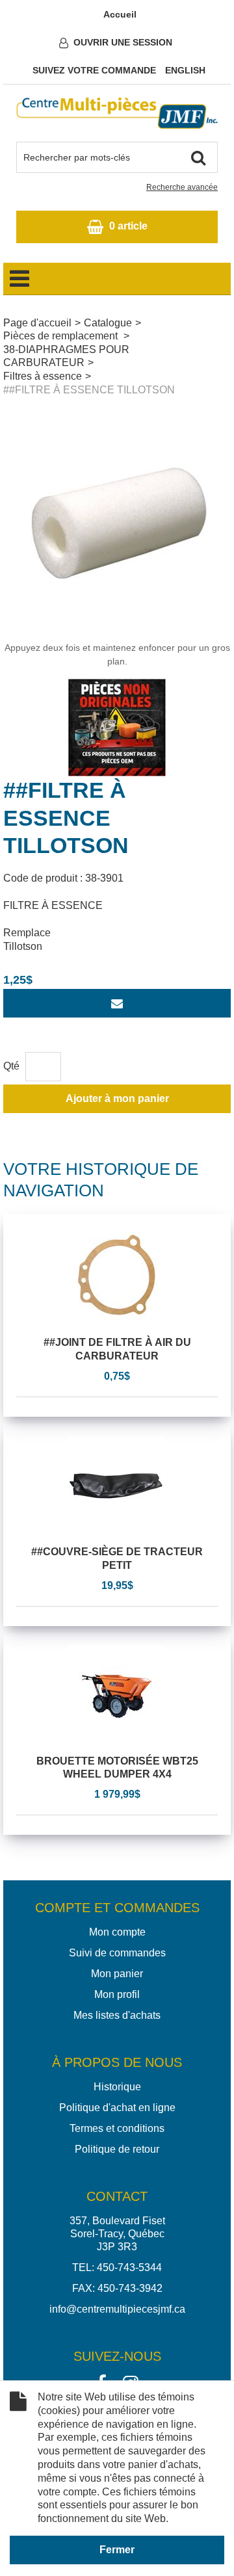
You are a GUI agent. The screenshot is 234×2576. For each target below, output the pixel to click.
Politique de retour (117, 2149)
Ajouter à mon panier (117, 1098)
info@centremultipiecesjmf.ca (117, 2309)
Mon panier (117, 1974)
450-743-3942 (130, 2288)
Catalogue (108, 323)
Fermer (117, 2550)
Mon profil (117, 1994)
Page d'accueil (37, 323)
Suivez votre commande (94, 70)
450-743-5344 (129, 2267)
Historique (117, 2087)
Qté (11, 1066)
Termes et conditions (117, 2128)
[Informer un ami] (117, 1003)
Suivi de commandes (117, 1953)
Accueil (120, 14)
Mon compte (117, 1932)
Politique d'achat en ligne (117, 2108)
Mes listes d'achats (117, 2015)
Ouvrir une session (123, 42)
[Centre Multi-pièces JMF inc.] (117, 113)
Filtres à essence (43, 376)
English (185, 70)
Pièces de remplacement (62, 336)
